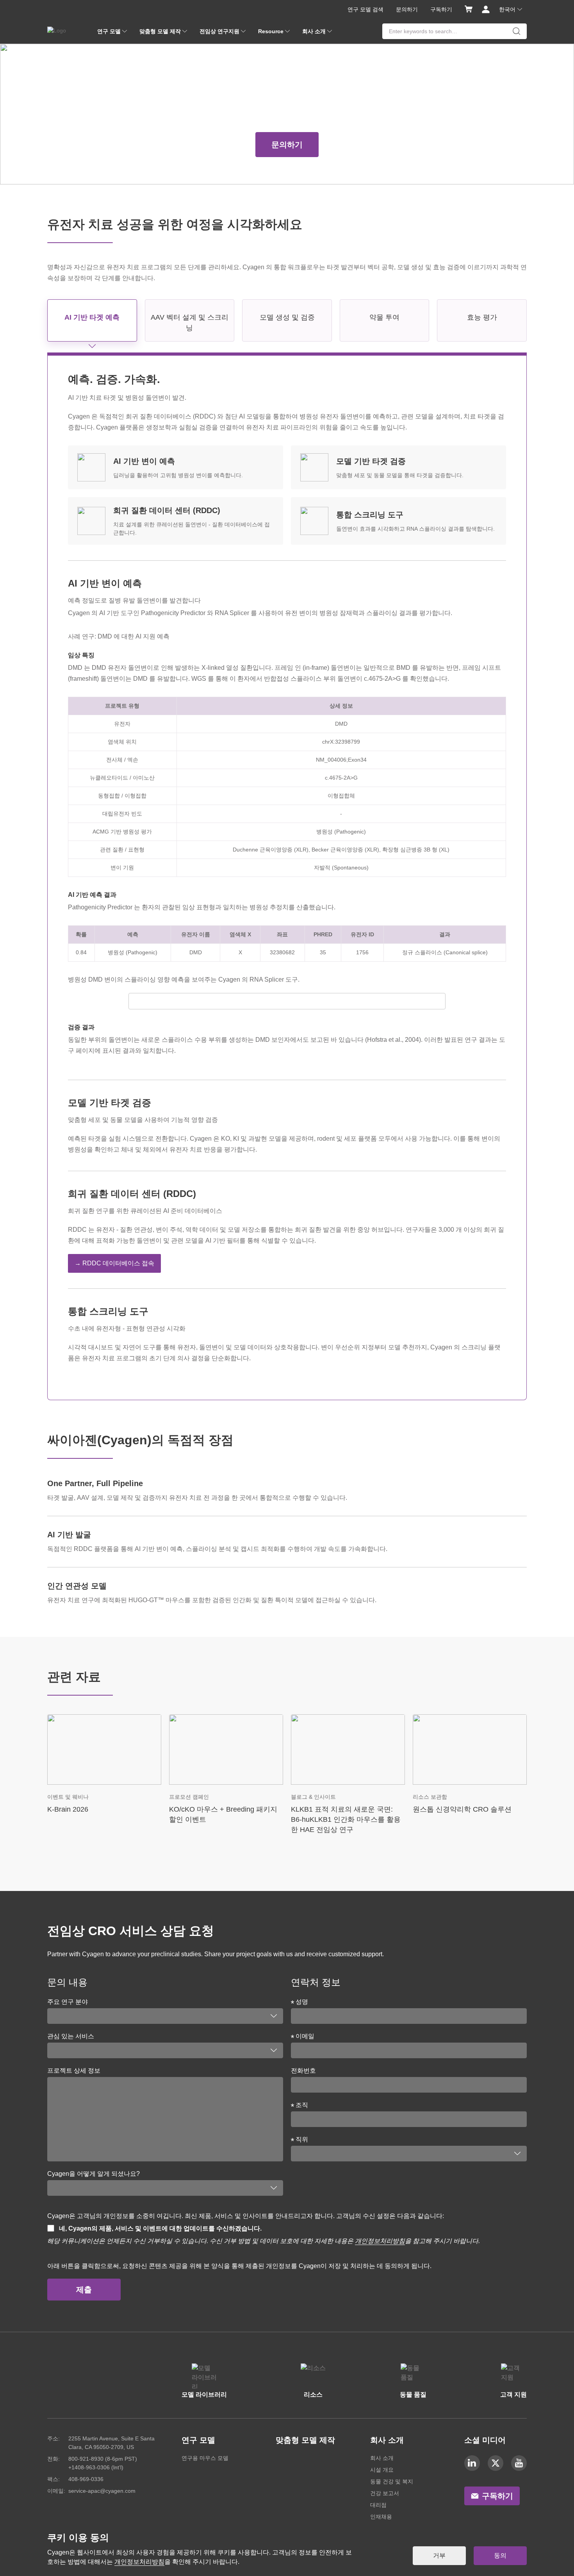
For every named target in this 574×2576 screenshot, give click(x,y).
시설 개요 (382, 2470)
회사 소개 (382, 2458)
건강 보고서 (385, 2493)
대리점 (378, 2505)
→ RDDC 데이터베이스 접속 (114, 1263)
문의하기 (407, 9)
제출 (84, 2290)
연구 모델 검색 (365, 9)
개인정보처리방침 (380, 2241)
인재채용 (381, 2517)
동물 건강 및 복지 (392, 2481)
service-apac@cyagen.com (102, 2491)
